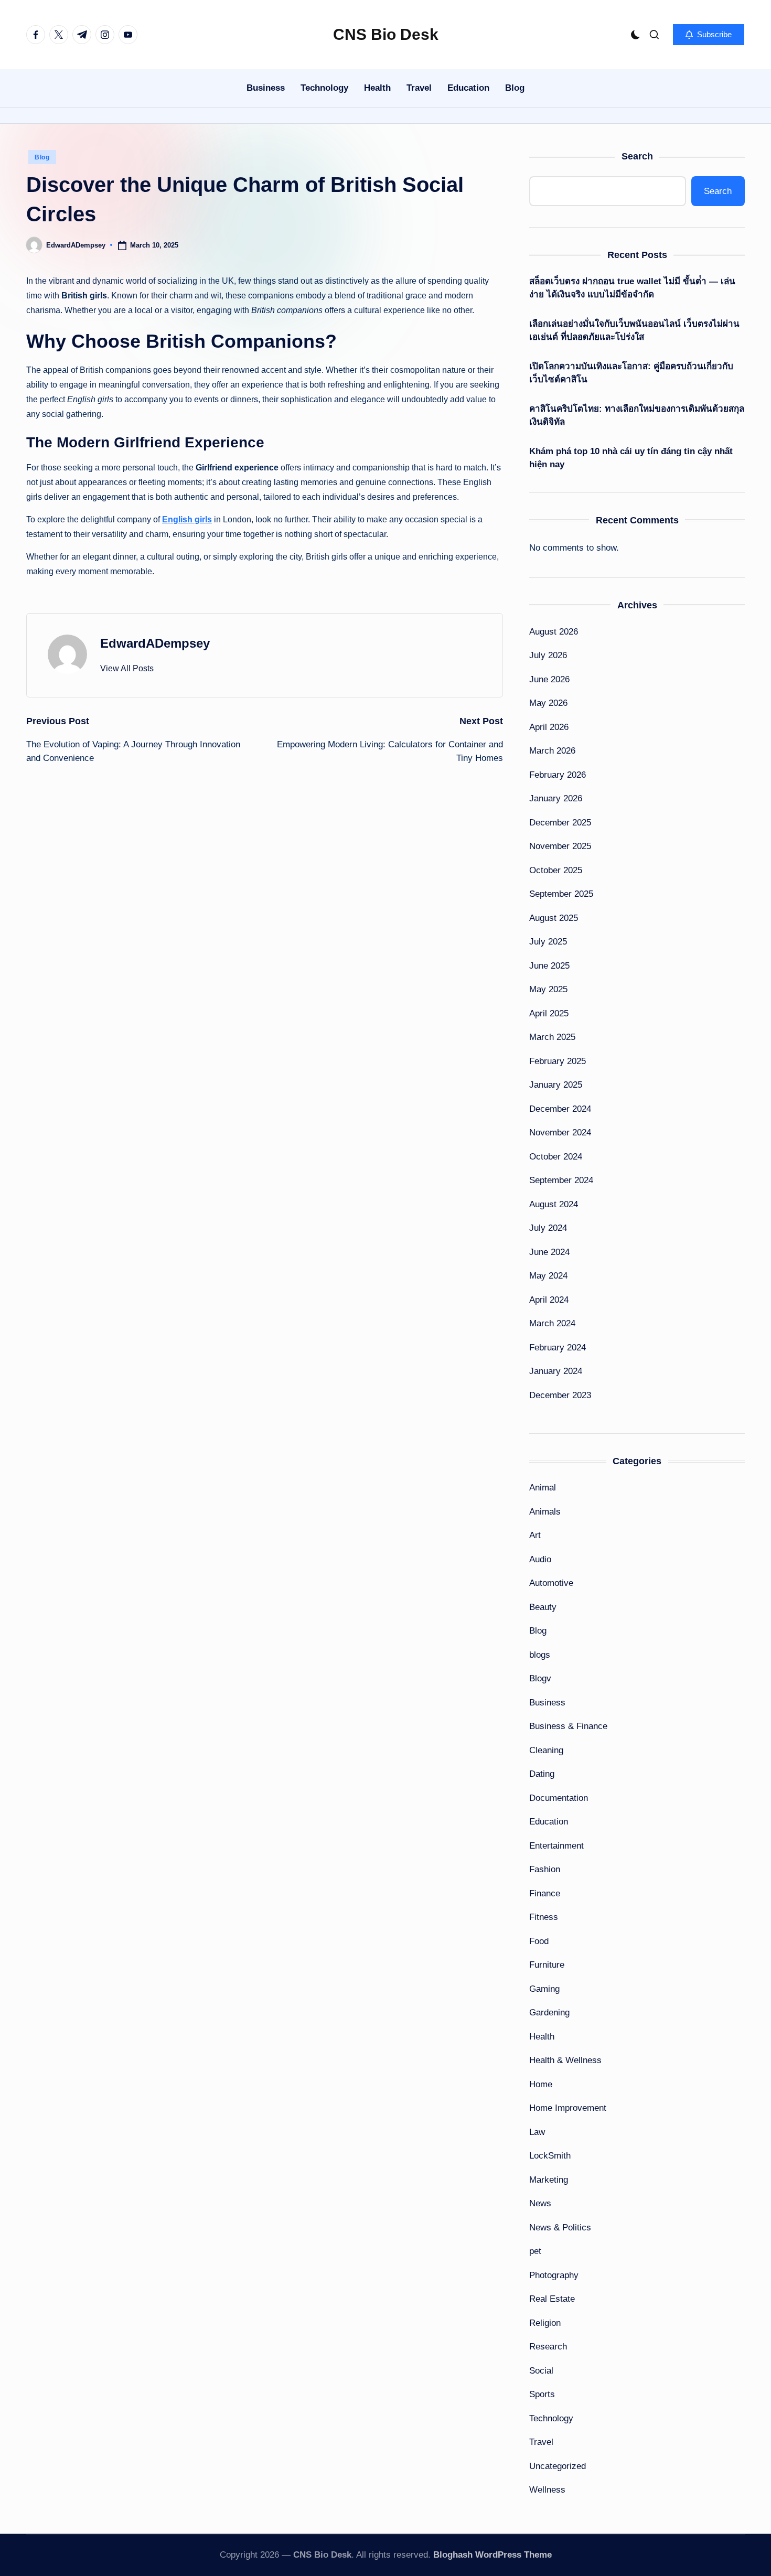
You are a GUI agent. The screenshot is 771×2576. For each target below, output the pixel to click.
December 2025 (560, 823)
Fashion (545, 1869)
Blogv (540, 1678)
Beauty (543, 1607)
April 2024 (549, 1300)
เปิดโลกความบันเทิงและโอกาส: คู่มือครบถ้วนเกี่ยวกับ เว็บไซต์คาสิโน (631, 373)
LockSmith (550, 2156)
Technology (551, 2418)
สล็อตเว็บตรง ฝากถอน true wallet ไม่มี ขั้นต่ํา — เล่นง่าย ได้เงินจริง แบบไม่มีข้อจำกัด (632, 288)
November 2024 (560, 1133)
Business (547, 1703)
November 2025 (560, 846)
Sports (542, 2394)
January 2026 (556, 798)
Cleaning (546, 1750)
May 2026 (548, 703)
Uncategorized (558, 2466)
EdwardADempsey (155, 643)
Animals (545, 1512)
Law (537, 2132)
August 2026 (554, 632)
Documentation (559, 1798)
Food (539, 1941)
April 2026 (549, 727)
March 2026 (552, 751)
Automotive (551, 1583)
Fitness (544, 1917)
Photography (554, 2275)
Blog (42, 157)
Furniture (547, 1965)
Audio (540, 1559)
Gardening (549, 2012)
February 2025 (558, 1061)
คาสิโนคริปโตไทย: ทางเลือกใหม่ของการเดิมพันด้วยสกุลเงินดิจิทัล (637, 416)
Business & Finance (568, 1726)
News (540, 2203)
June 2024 (549, 1252)
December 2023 (560, 1395)
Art (535, 1535)
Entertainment (556, 1846)
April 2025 (549, 1013)
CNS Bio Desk (386, 34)
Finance (545, 1893)
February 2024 (558, 1348)
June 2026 (549, 679)
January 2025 (556, 1085)
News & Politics (560, 2228)
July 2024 (548, 1228)
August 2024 (554, 1204)
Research (548, 2347)
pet (535, 2251)
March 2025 (552, 1037)
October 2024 (556, 1157)
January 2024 (556, 1371)
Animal (543, 1488)
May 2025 (548, 989)
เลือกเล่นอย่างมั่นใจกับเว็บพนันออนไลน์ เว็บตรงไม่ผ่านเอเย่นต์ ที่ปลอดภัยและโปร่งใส (634, 331)
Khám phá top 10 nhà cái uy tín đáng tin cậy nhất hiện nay (631, 458)
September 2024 (561, 1180)
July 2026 (548, 655)
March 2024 (552, 1323)
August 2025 (554, 918)
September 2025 (561, 894)
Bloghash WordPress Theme (492, 2555)
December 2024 (560, 1109)
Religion (545, 2323)
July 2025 (548, 942)
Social (541, 2371)
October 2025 (556, 870)
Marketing (549, 2180)
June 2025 (549, 966)
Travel (541, 2442)
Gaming (544, 1989)
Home (541, 2084)
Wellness (547, 2490)
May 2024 (548, 1276)
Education (549, 1822)
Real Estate (552, 2299)
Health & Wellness (565, 2060)
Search (637, 156)
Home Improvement (568, 2108)
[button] (709, 35)
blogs (540, 1655)
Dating (542, 1774)
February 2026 (558, 775)
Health (542, 2037)
